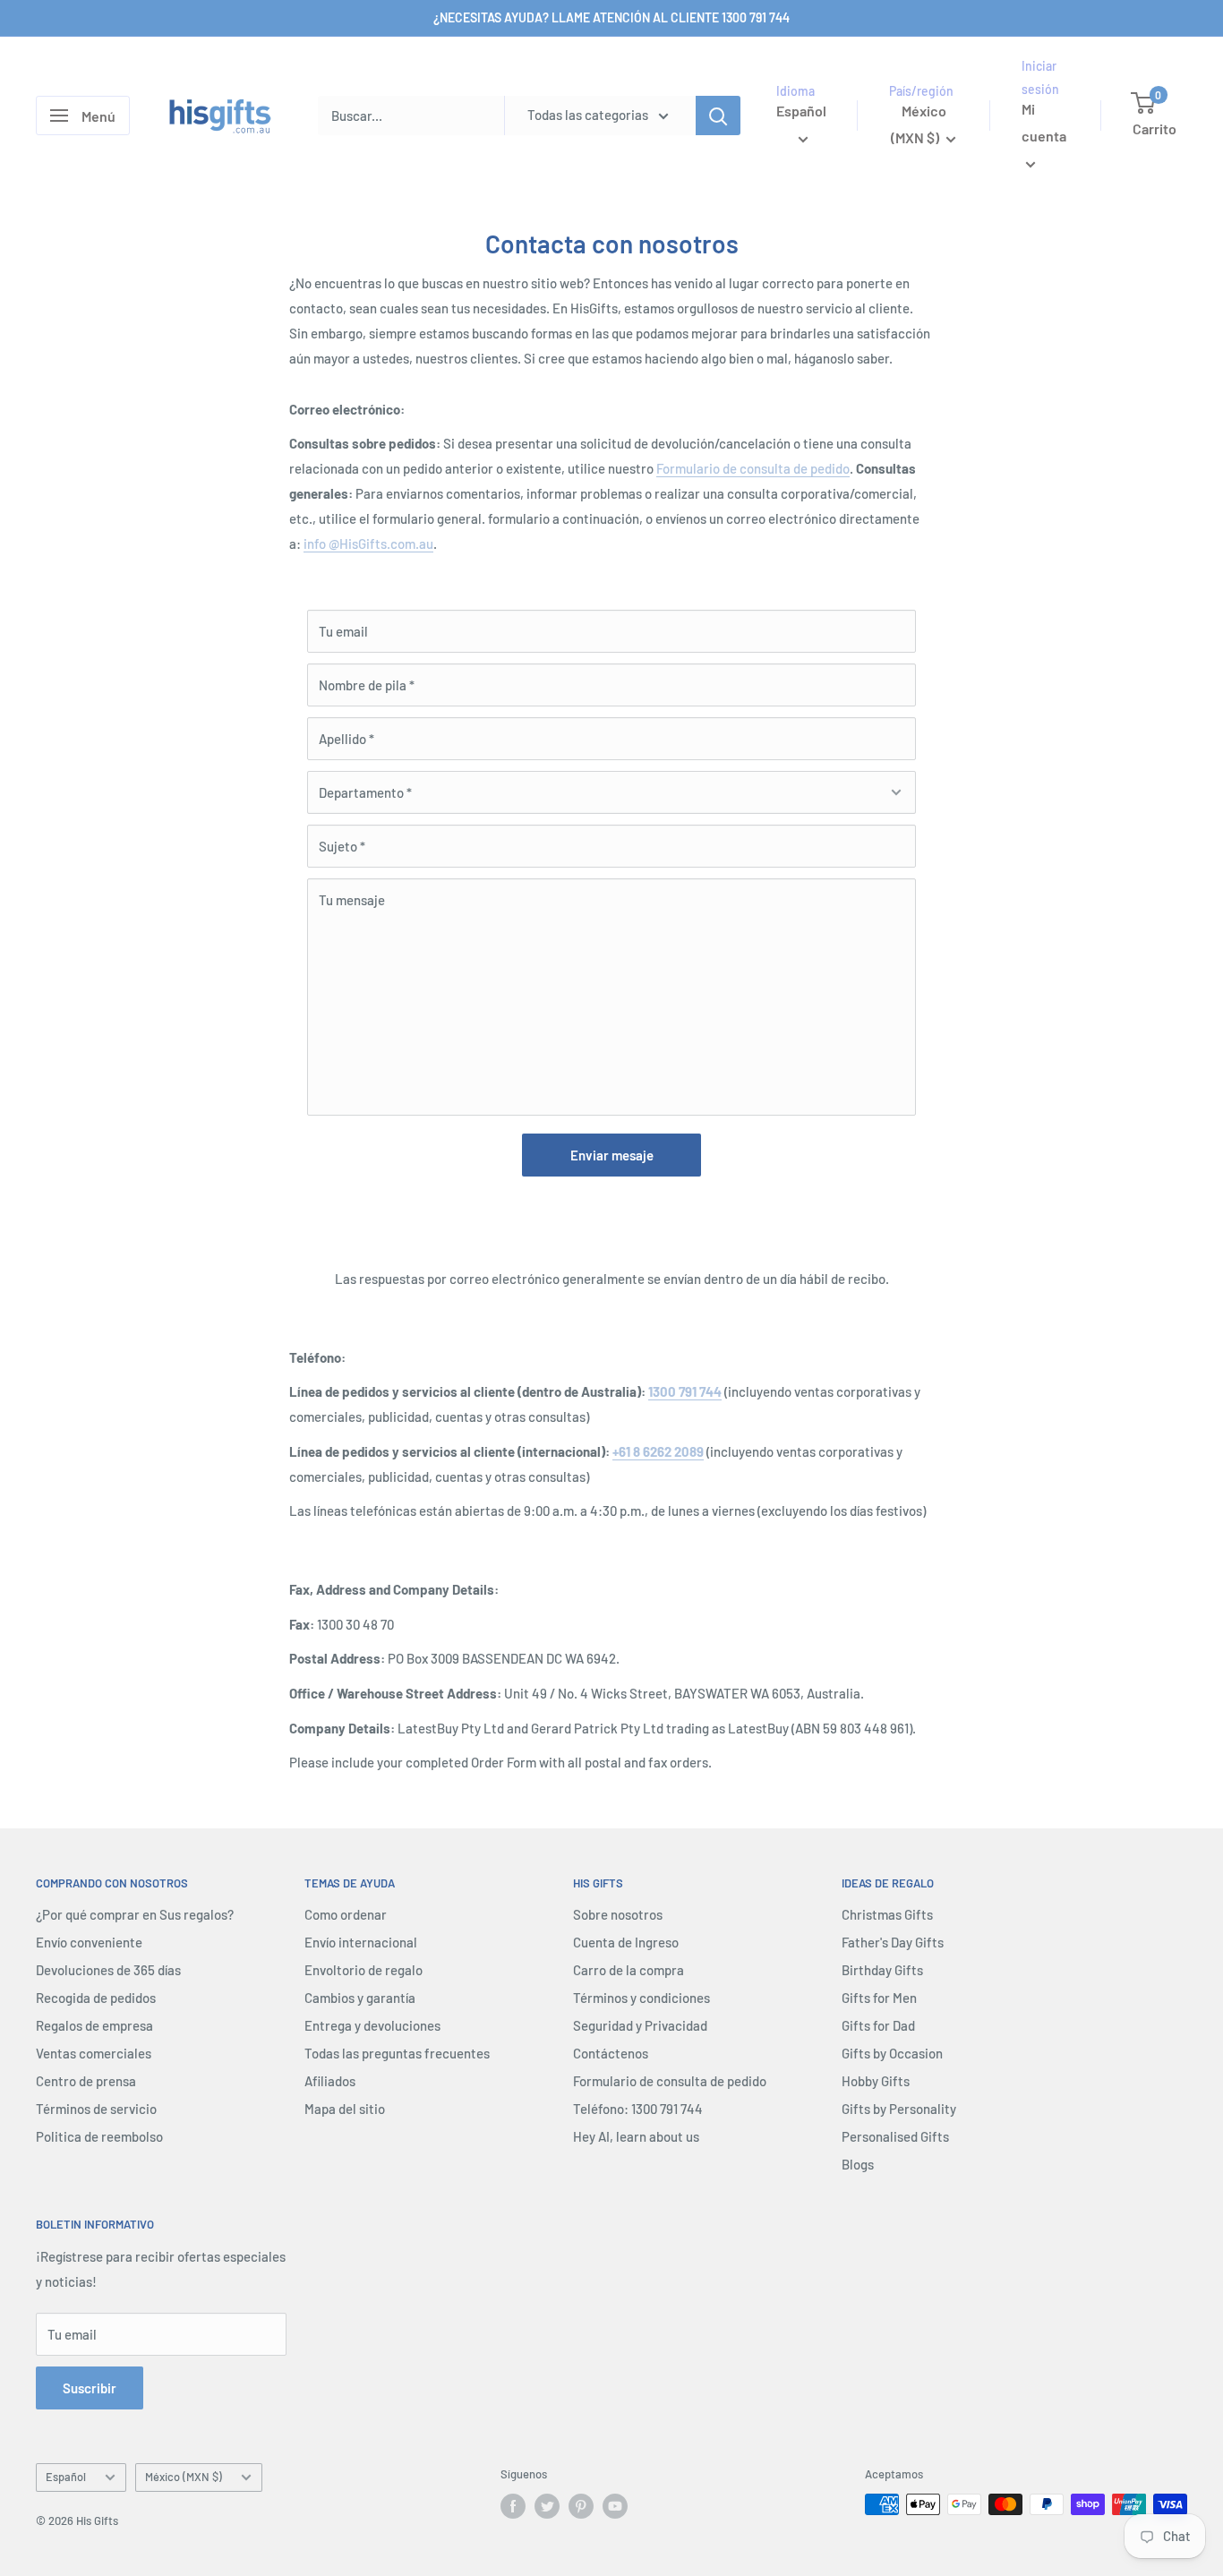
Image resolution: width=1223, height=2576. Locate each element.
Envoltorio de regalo (363, 1970)
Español (66, 2477)
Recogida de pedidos (96, 1998)
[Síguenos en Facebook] (513, 2506)
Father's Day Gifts (893, 1942)
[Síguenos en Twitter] (547, 2506)
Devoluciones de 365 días (108, 1970)
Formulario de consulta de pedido (753, 468)
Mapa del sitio (345, 2109)
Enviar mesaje (612, 1155)
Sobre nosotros (618, 1914)
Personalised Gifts (895, 2136)
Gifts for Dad (878, 2025)
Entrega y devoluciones (372, 2025)
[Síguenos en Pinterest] (581, 2506)
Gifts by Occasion (892, 2053)
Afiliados (330, 2081)
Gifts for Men (879, 1998)
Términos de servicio (96, 2109)
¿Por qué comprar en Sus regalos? (135, 1914)
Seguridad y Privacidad (640, 2025)
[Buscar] (718, 116)
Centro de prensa (86, 2081)
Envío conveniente (89, 1942)
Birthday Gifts (882, 1970)
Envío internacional (361, 1942)
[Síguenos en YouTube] (615, 2506)
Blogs (858, 2164)
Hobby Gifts (876, 2081)
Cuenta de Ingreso (626, 1942)
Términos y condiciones (641, 1998)
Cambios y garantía (360, 1998)
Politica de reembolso (99, 2136)
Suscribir (90, 2388)
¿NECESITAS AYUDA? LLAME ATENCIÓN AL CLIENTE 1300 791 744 (611, 17)
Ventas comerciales (94, 2053)
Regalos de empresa (94, 2025)
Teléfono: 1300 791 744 (638, 2109)
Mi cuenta (1044, 123)
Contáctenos (611, 2053)
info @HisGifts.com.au (368, 543)
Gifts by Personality (899, 2109)
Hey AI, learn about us (636, 2136)
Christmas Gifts (887, 1914)
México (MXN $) (184, 2477)
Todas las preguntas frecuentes (397, 2053)
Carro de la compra (629, 1970)
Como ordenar (346, 1914)
